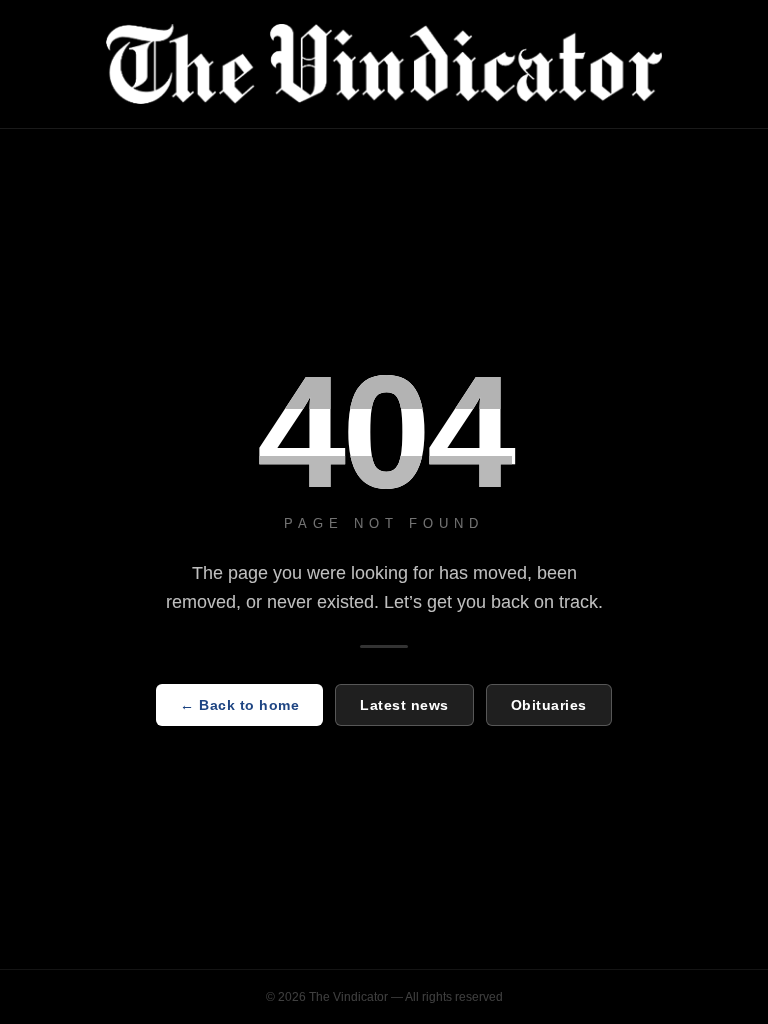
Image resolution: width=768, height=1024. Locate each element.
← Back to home (239, 705)
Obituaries (549, 705)
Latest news (404, 705)
